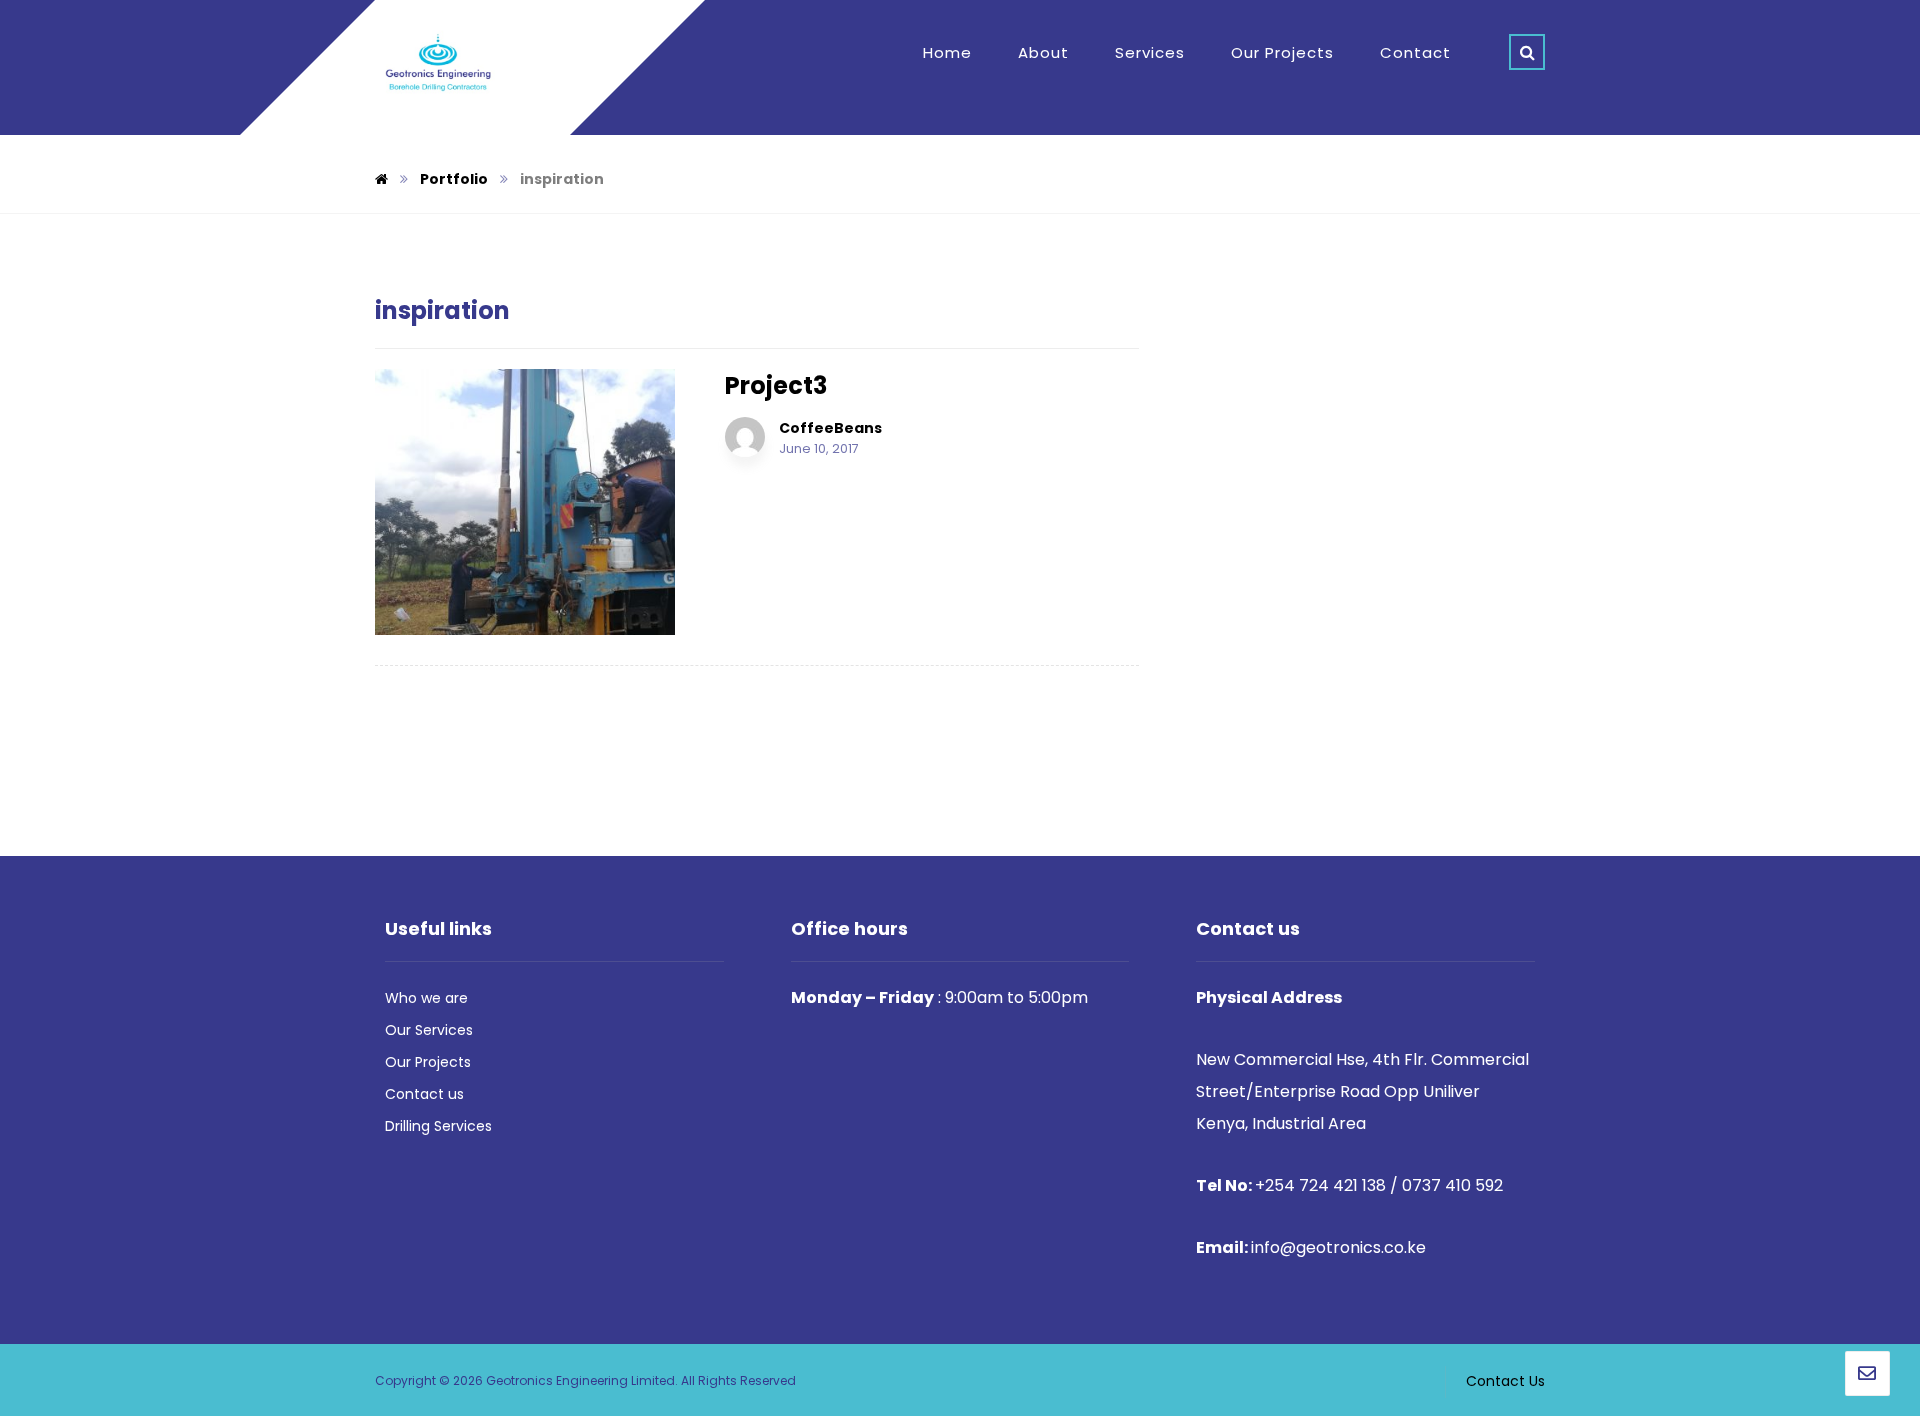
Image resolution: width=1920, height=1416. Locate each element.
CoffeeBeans (830, 428)
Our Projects (428, 1062)
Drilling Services (438, 1126)
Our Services (429, 1030)
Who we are (426, 998)
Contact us (424, 1094)
